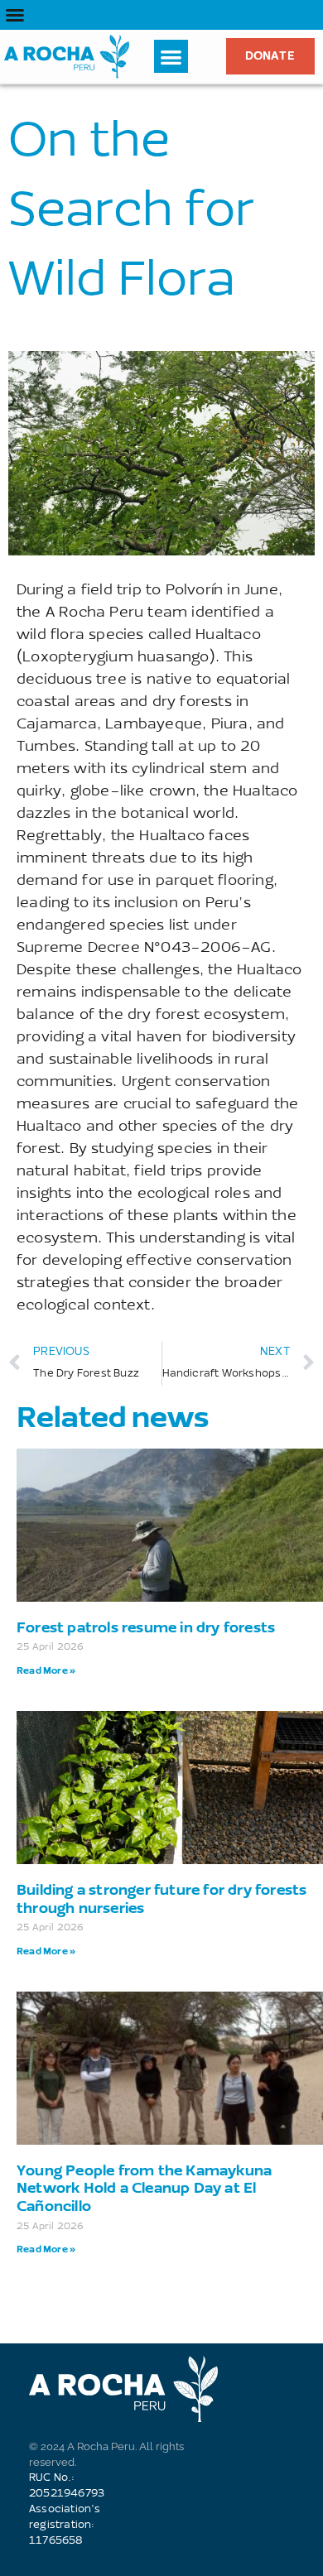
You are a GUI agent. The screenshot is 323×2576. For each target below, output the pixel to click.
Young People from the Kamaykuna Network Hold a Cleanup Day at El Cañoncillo (144, 2188)
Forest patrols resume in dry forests (146, 1627)
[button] (15, 15)
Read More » (46, 1670)
